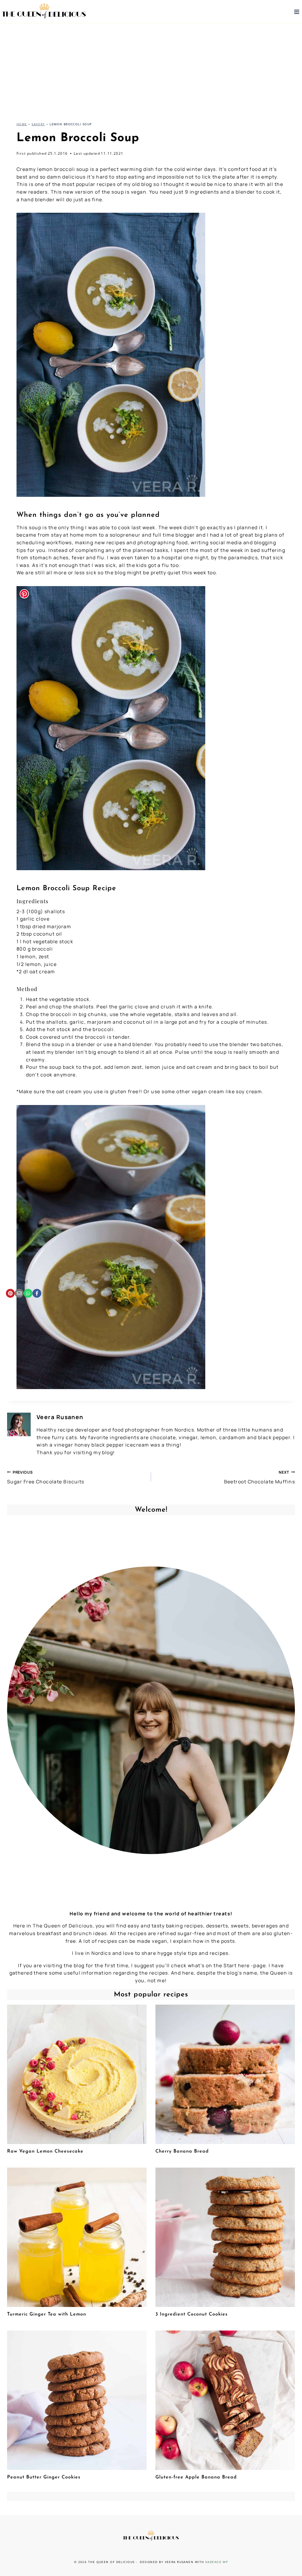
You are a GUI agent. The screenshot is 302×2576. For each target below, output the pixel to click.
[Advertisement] (151, 68)
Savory (38, 124)
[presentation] (77, 2074)
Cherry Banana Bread (182, 2151)
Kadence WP (217, 2562)
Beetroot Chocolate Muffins (260, 1477)
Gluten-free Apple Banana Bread (196, 2477)
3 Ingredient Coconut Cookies (192, 2314)
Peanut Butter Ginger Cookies (44, 2477)
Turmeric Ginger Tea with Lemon (47, 2314)
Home (22, 124)
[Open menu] (297, 12)
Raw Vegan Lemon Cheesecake (45, 2151)
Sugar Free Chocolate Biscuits (46, 1477)
